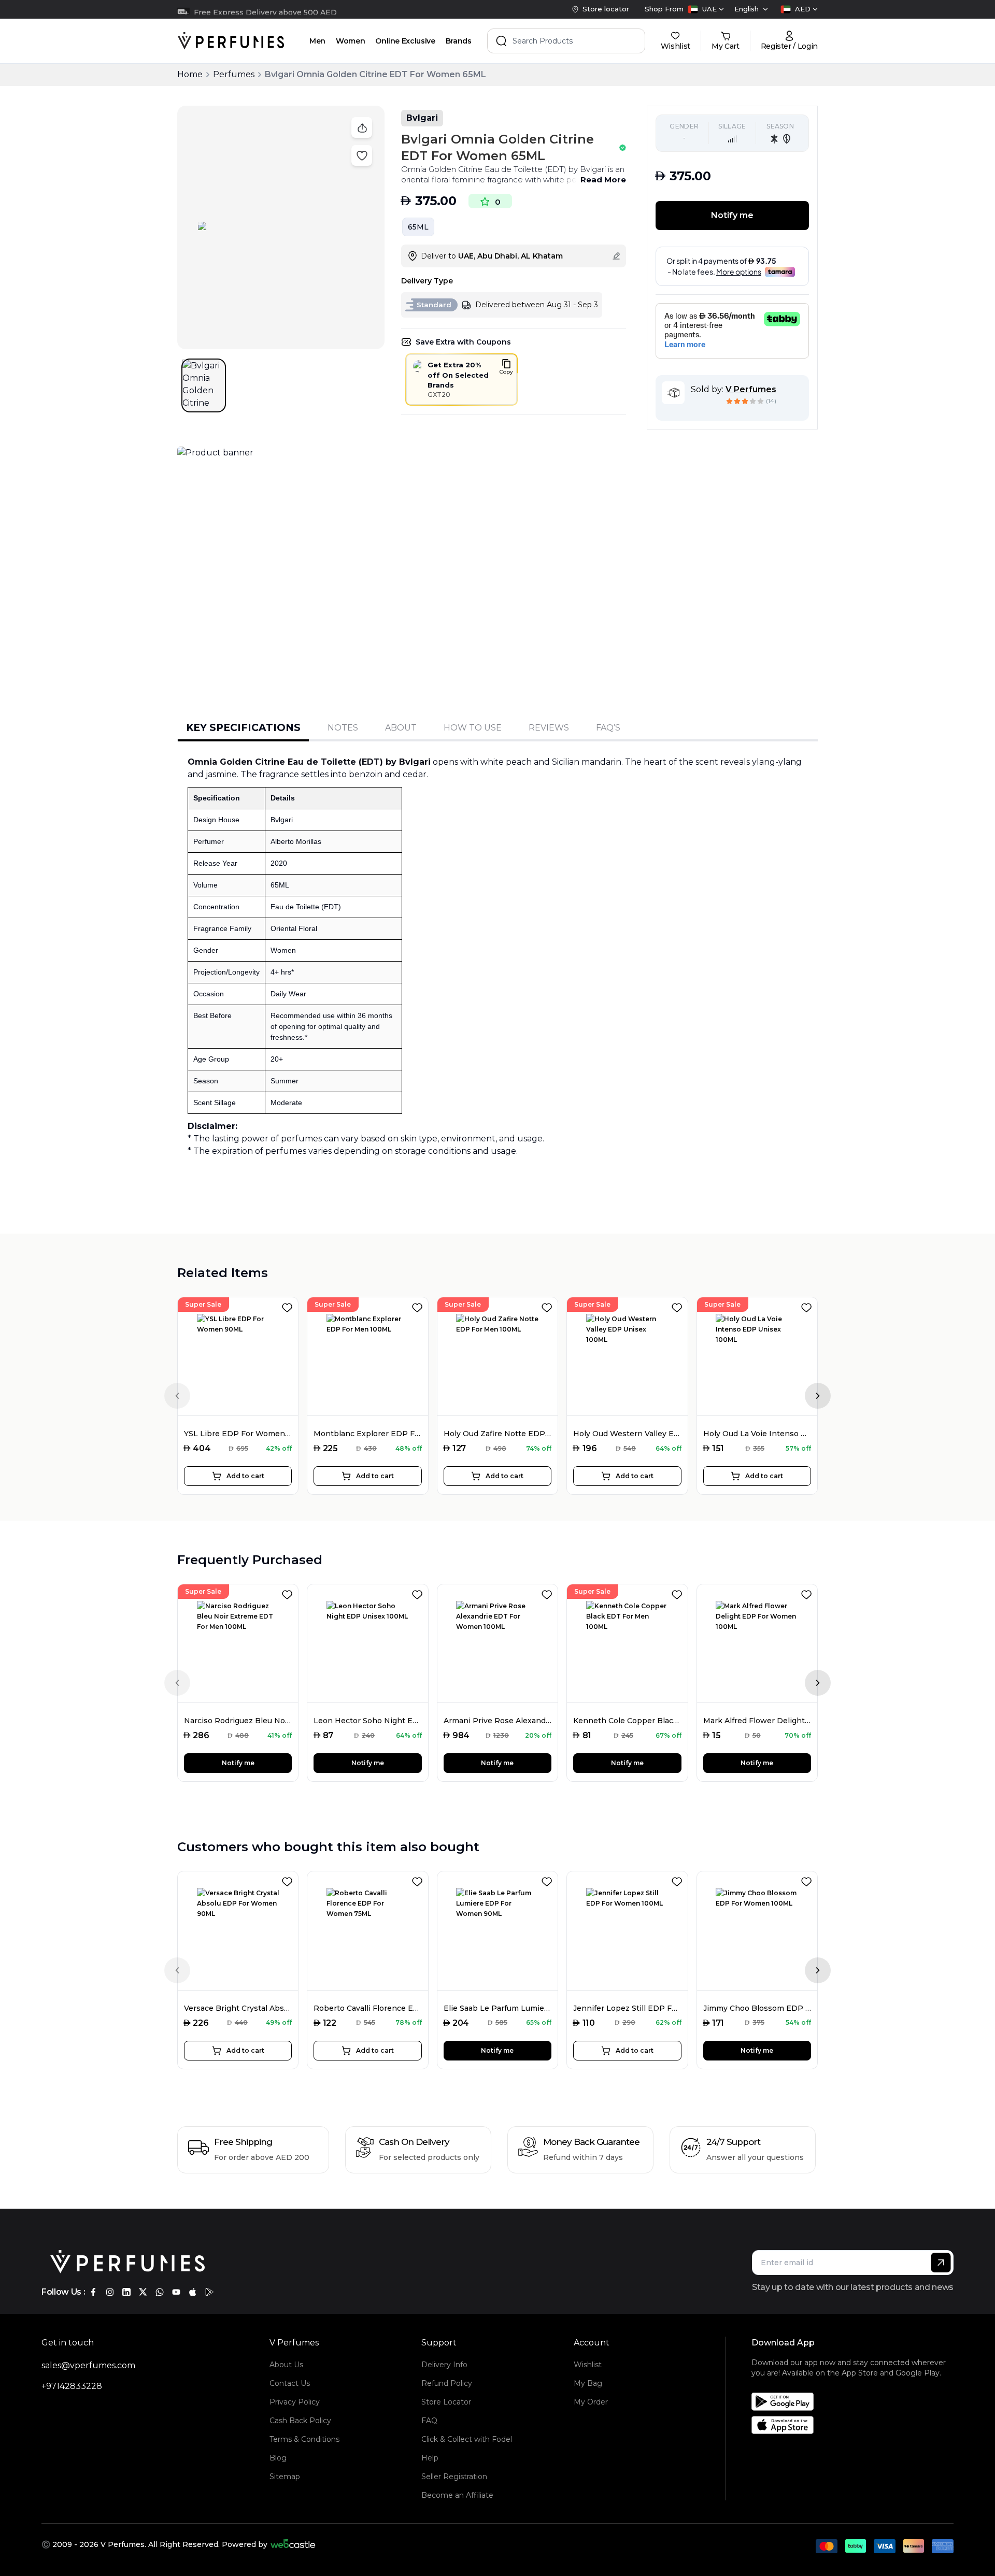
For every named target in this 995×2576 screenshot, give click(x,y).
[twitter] (143, 2292)
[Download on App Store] (856, 2425)
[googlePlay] (209, 2292)
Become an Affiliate (457, 2495)
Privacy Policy (295, 2402)
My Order (591, 2402)
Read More (603, 180)
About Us (286, 2365)
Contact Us (290, 2383)
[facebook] (93, 2292)
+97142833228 (72, 2386)
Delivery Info (444, 2365)
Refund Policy (447, 2383)
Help (430, 2458)
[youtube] (176, 2292)
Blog (278, 2458)
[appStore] (193, 2292)
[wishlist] (289, 1306)
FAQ (429, 2421)
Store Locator (446, 2402)
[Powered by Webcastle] (293, 2544)
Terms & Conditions (304, 2439)
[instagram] (110, 2292)
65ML (418, 227)
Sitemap (285, 2477)
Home (190, 74)
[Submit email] (941, 2263)
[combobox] (706, 9)
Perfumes (234, 74)
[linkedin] (126, 2292)
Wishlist (588, 2365)
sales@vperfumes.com (88, 2365)
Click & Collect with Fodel (467, 2439)
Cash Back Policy (300, 2421)
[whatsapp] (160, 2292)
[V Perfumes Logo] (231, 41)
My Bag (588, 2383)
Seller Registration (454, 2477)
